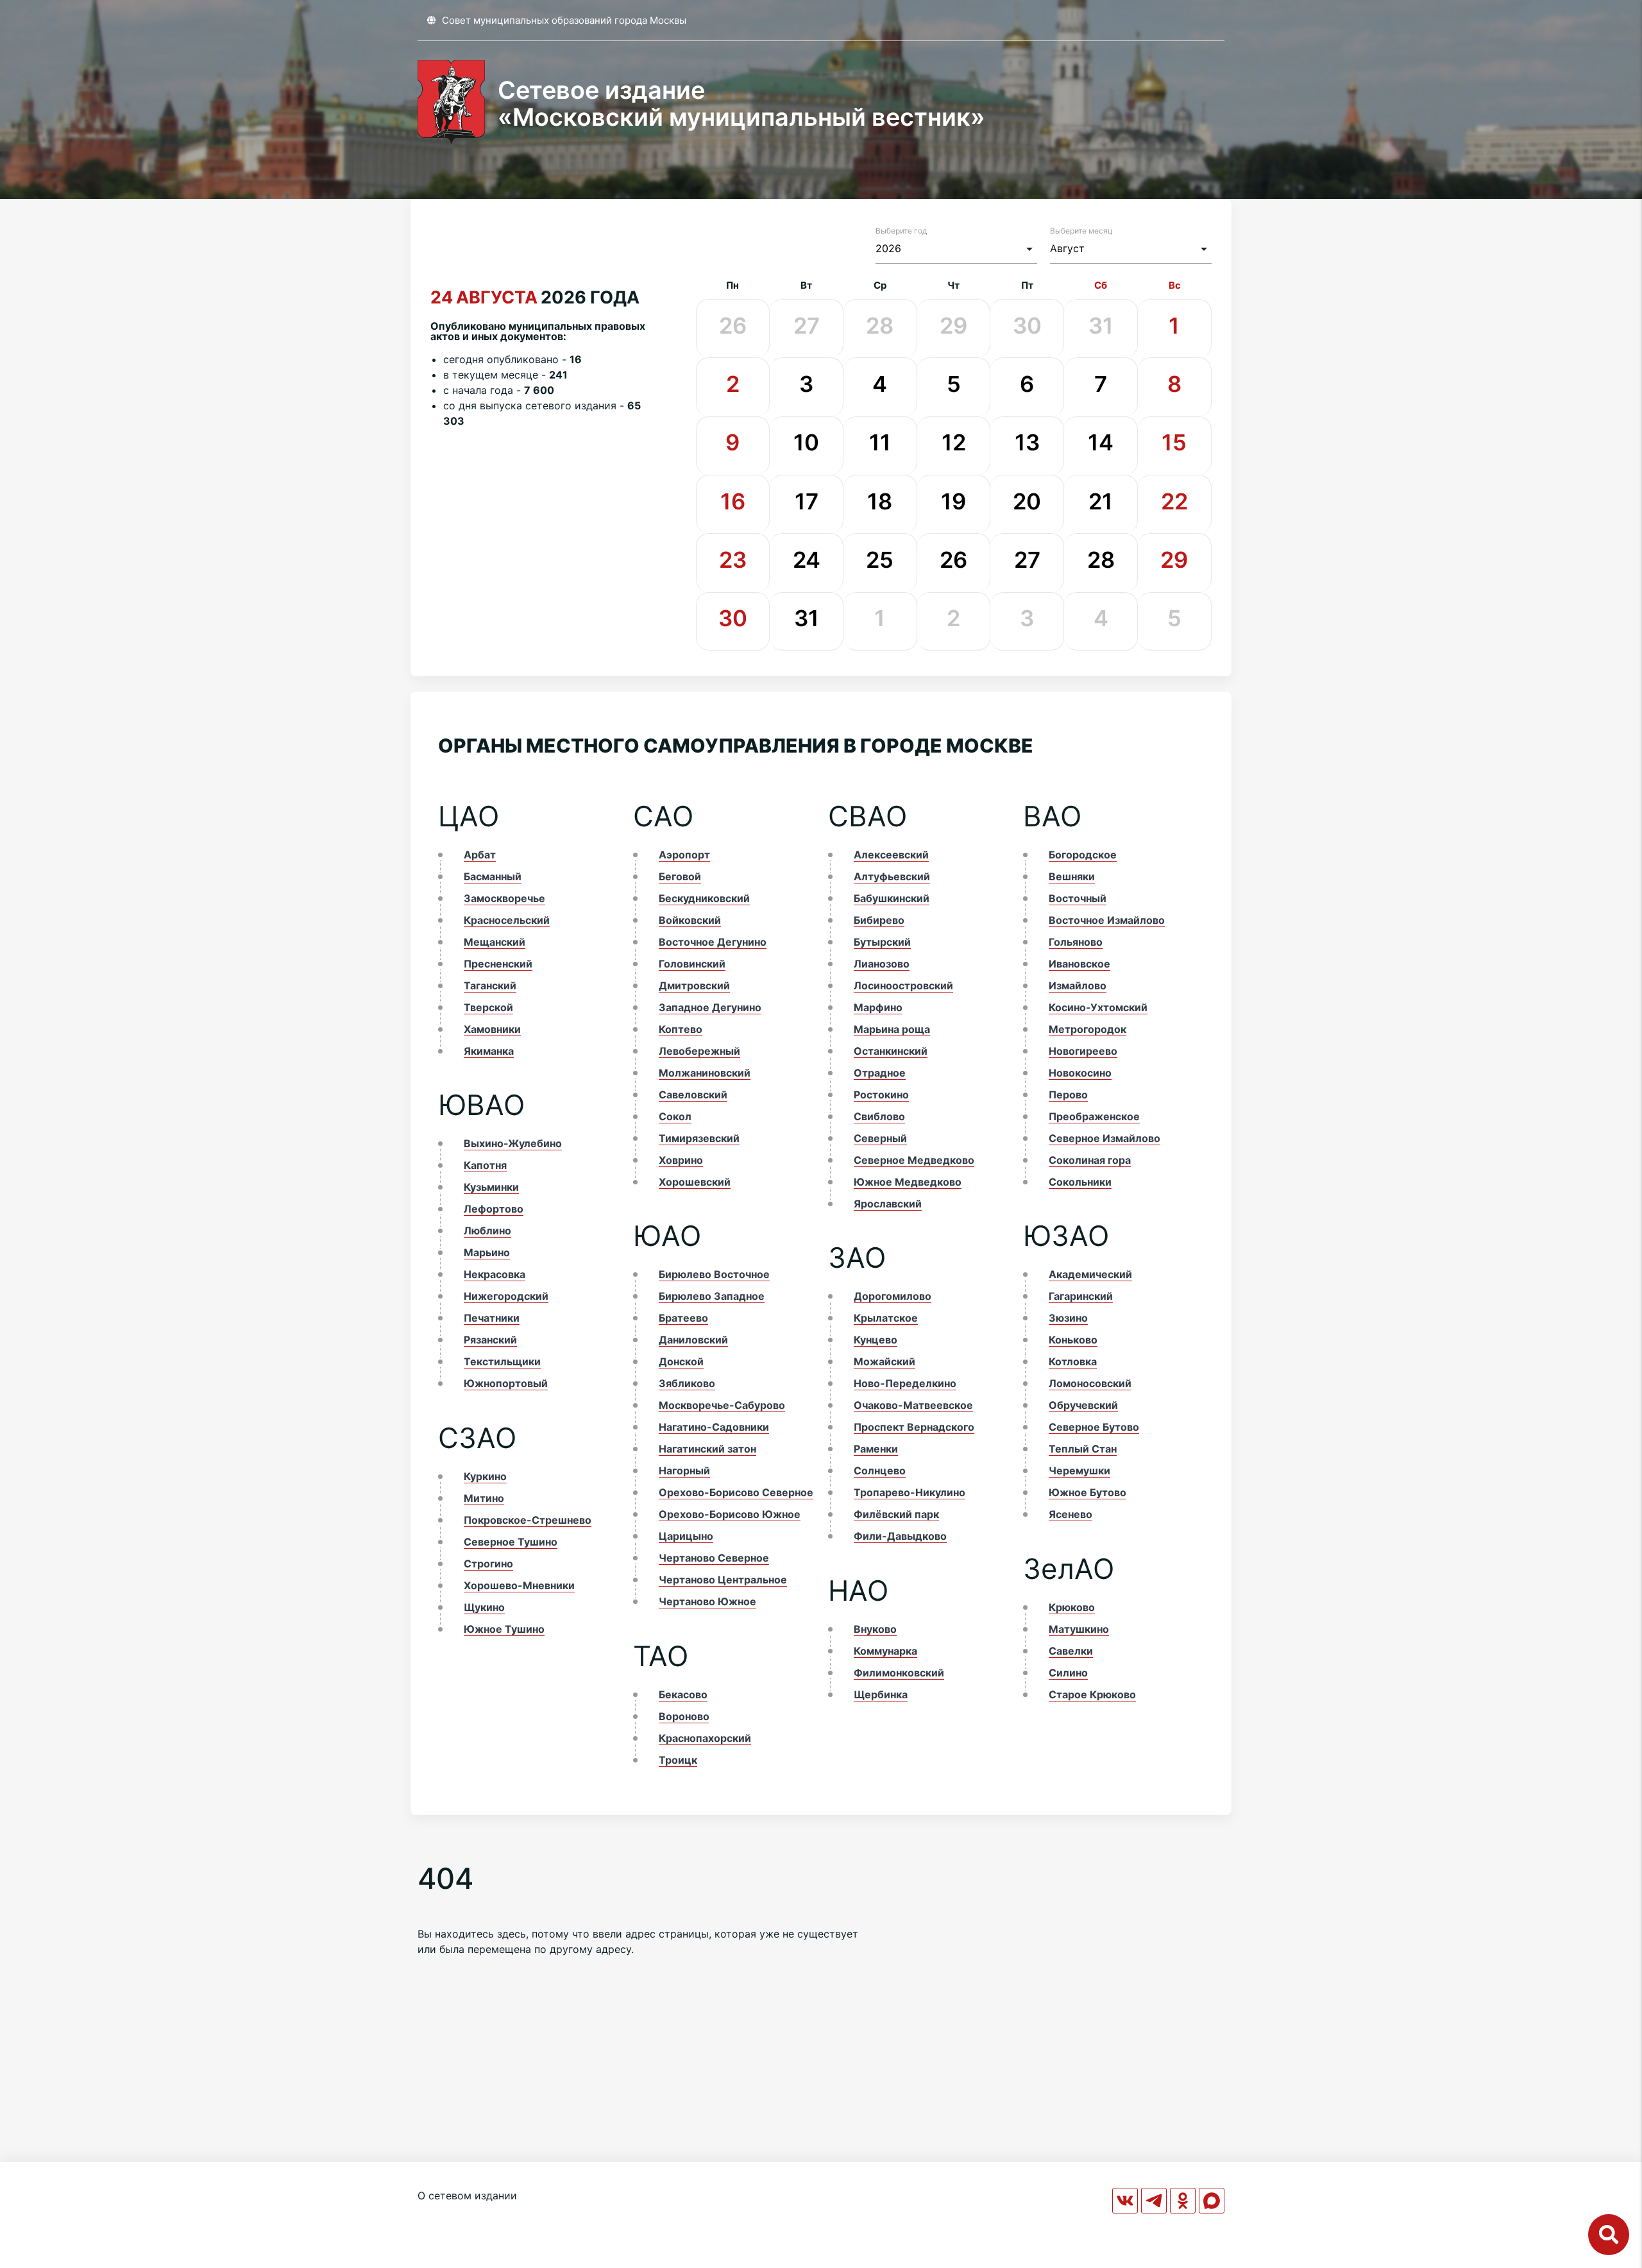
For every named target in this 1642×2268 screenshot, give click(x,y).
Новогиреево (1083, 1051)
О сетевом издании (467, 2196)
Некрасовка (495, 1274)
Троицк (678, 1760)
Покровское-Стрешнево (528, 1520)
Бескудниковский (704, 898)
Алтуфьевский (892, 876)
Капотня (485, 1165)
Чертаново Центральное (723, 1580)
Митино (484, 1498)
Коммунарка (885, 1651)
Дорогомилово (893, 1296)
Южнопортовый (506, 1383)
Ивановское (1079, 964)
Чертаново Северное (714, 1558)
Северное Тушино (511, 1542)
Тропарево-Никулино (910, 1492)
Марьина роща (892, 1029)
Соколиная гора (1090, 1160)
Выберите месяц (1081, 231)
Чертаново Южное (707, 1601)
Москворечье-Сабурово (722, 1405)
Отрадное (880, 1073)
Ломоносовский (1090, 1383)
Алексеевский (891, 855)
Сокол (675, 1116)
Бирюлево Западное (712, 1296)
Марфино (878, 1007)
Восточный (1078, 898)
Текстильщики (502, 1361)
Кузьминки (491, 1187)
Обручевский (1083, 1405)
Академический (1090, 1274)
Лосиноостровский (903, 985)
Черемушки (1079, 1471)
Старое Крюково (1092, 1694)
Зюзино (1068, 1318)
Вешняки (1072, 876)
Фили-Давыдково (900, 1536)
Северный (880, 1138)
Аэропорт (684, 855)
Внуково (875, 1629)
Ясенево (1071, 1514)
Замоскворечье (504, 898)
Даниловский (693, 1340)
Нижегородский (506, 1296)
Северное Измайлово (1105, 1138)
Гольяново (1076, 942)
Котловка (1073, 1361)
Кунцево (876, 1340)
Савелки (1071, 1651)
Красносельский (507, 920)
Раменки (876, 1449)
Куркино (485, 1476)
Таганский (490, 985)
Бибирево (879, 920)
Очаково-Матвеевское (913, 1405)
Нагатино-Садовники (714, 1427)
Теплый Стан (1083, 1449)
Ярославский (888, 1204)
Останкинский (891, 1051)
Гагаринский (1081, 1296)
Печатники (492, 1318)
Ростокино (881, 1095)
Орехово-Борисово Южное (730, 1514)
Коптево (681, 1029)
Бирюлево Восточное (714, 1274)
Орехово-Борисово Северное (736, 1492)
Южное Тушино (504, 1629)
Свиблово (879, 1116)
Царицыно (686, 1536)
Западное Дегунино (710, 1007)
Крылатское (886, 1318)
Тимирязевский (699, 1138)
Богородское (1083, 855)
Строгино (488, 1564)
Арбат (480, 855)
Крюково (1072, 1607)
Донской (681, 1361)
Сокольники (1080, 1182)
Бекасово (683, 1694)
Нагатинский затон (707, 1449)
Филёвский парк (896, 1514)
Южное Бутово (1088, 1492)
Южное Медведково (908, 1182)
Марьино (487, 1252)
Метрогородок (1088, 1029)
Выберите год (901, 231)
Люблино (487, 1231)
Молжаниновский (705, 1073)
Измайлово (1078, 985)
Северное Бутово (1094, 1427)
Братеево (683, 1318)
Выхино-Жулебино (513, 1143)
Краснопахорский (705, 1738)
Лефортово (494, 1209)
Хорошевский (695, 1182)
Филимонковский (899, 1673)
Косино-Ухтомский (1098, 1007)
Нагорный (684, 1471)
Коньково (1073, 1340)
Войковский (690, 920)
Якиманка (489, 1051)
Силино (1068, 1673)
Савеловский (693, 1095)
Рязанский (490, 1340)
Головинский (692, 964)
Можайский (884, 1361)
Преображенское (1094, 1116)
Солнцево (880, 1471)
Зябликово (687, 1383)
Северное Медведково (914, 1160)
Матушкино (1079, 1629)
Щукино (484, 1607)
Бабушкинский (892, 898)
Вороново (684, 1716)
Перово (1068, 1095)
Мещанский (495, 942)
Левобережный (699, 1051)
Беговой (680, 876)
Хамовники (492, 1029)
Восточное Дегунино (713, 942)
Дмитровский (694, 985)
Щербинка (881, 1694)
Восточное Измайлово (1107, 920)
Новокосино (1080, 1073)
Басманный (493, 876)
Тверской (488, 1007)
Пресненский (498, 964)
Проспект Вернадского (914, 1427)
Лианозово (882, 964)
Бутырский (882, 942)
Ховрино (681, 1160)
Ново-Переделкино (905, 1383)
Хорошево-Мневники (519, 1585)
